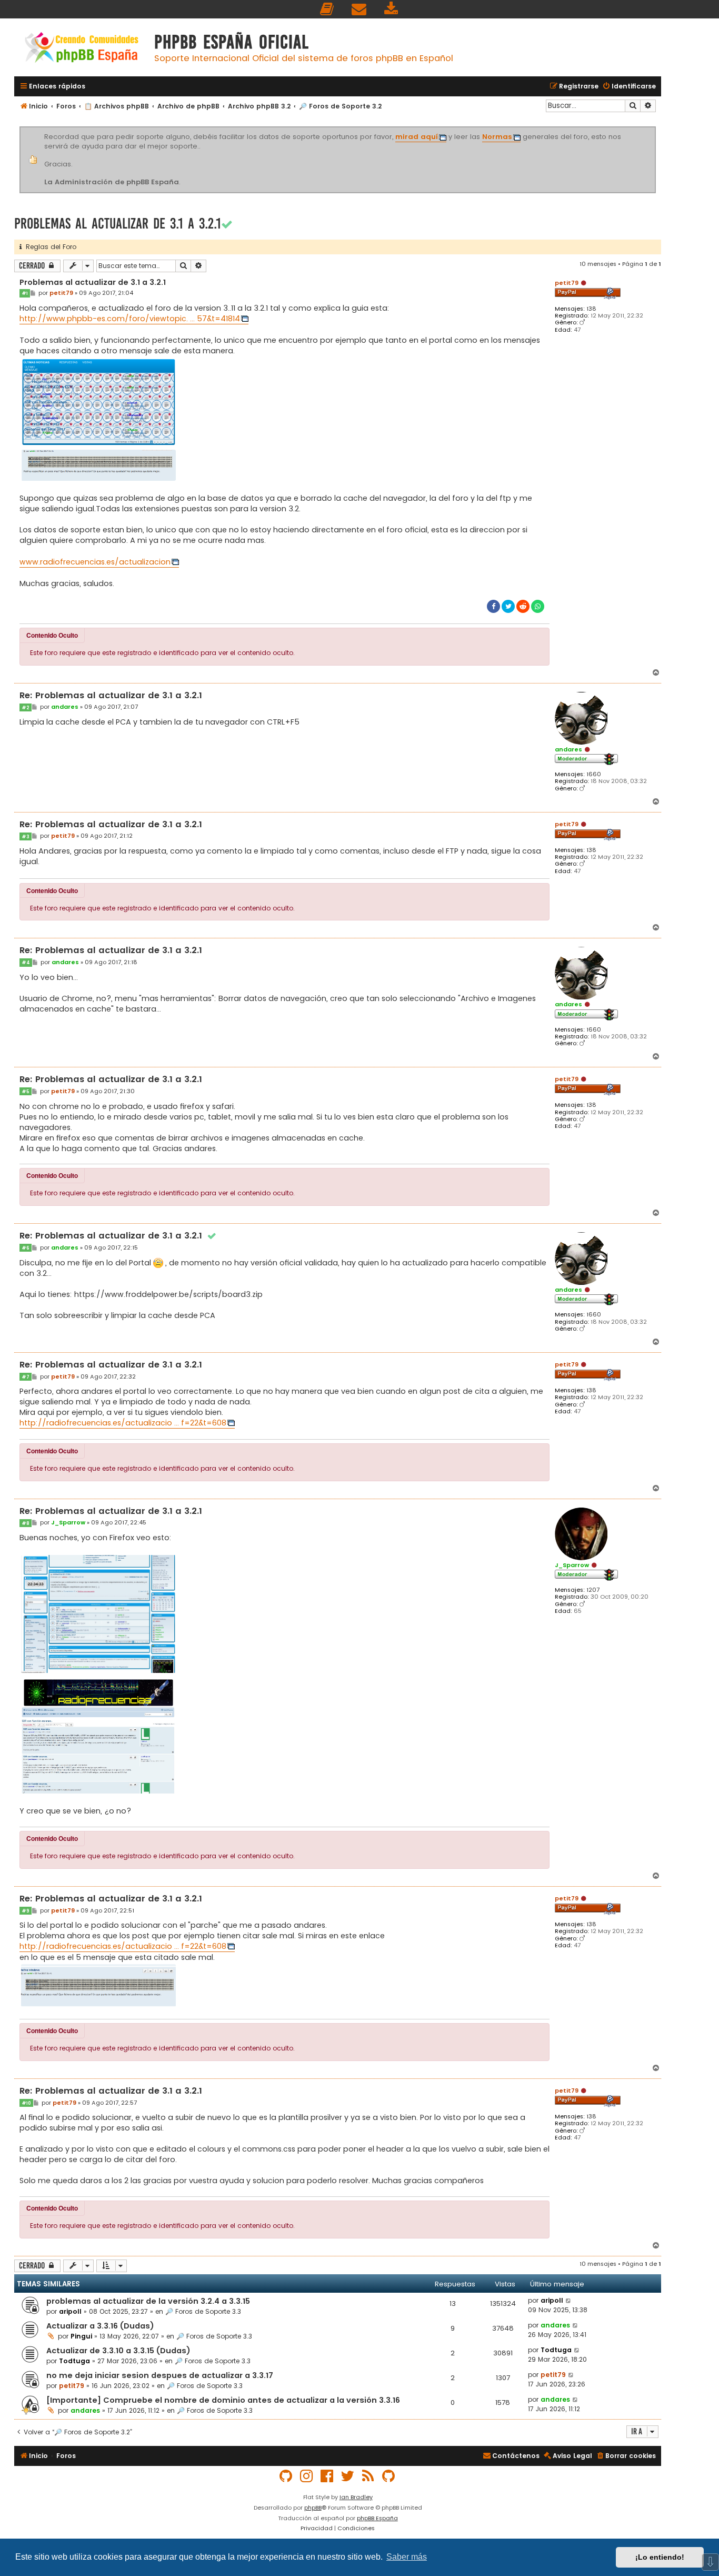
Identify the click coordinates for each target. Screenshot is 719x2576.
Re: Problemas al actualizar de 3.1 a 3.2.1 (111, 696)
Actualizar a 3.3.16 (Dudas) (100, 2326)
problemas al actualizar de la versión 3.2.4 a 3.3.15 (148, 2301)
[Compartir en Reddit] (523, 606)
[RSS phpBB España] (368, 2476)
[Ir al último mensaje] (569, 2301)
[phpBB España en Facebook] (327, 2476)
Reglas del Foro (49, 247)
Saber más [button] (407, 2557)
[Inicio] (82, 49)
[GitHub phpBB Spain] (286, 2476)
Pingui (81, 2336)
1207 (593, 1590)
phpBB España (377, 2518)
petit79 (567, 283)
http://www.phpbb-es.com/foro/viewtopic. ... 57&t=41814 (130, 319)
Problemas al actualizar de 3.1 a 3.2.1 (118, 224)
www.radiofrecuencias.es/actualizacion (95, 562)
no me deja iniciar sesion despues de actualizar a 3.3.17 (160, 2375)
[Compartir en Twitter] (508, 606)
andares (568, 749)
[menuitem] (327, 9)
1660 (594, 774)
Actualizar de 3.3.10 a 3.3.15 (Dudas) (118, 2351)
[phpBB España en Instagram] (307, 2476)
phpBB (313, 2508)
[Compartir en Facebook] (493, 606)
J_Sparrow (572, 1565)
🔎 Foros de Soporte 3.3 (203, 2311)
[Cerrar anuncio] (654, 128)
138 (591, 309)
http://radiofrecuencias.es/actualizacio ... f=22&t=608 (123, 1423)
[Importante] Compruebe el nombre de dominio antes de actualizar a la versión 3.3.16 (223, 2400)
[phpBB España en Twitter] (348, 2476)
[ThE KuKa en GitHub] (389, 2476)
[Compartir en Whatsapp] (538, 606)
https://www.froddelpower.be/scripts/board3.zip (168, 1294)
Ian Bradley (356, 2497)
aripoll (70, 2311)
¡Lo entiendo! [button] (660, 2557)
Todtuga (74, 2361)
